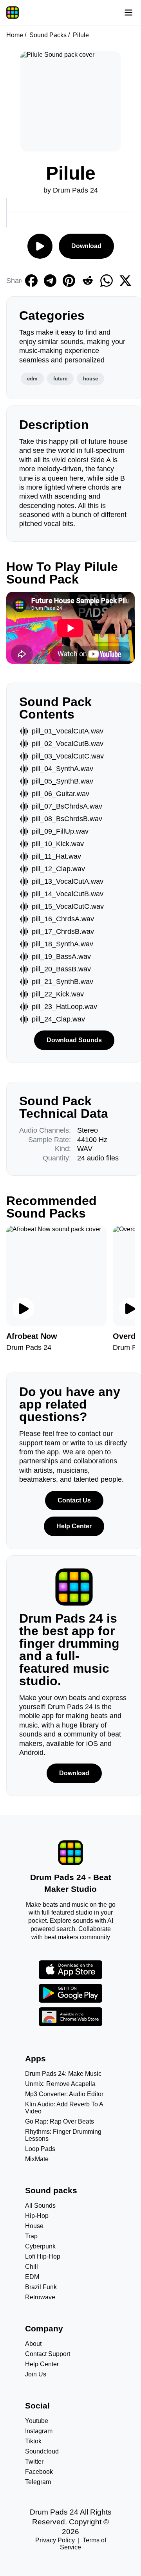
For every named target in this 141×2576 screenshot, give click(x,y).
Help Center (74, 1526)
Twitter (34, 2462)
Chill (32, 2267)
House (34, 2226)
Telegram (38, 2482)
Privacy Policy (55, 2540)
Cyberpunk (40, 2246)
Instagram (39, 2431)
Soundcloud (42, 2451)
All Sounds (40, 2206)
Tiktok (33, 2441)
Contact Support (48, 2354)
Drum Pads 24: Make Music (63, 2074)
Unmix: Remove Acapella (60, 2084)
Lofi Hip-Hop (43, 2256)
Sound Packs (48, 35)
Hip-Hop (37, 2216)
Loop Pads (40, 2149)
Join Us (36, 2374)
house (90, 379)
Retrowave (40, 2297)
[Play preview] (23, 1309)
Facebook (39, 2472)
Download (86, 246)
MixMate (37, 2159)
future (60, 379)
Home (15, 35)
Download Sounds (74, 1040)
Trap (31, 2236)
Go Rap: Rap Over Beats (60, 2121)
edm (32, 379)
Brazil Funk (41, 2287)
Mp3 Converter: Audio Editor (64, 2094)
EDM (32, 2277)
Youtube (37, 2421)
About (33, 2344)
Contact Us (74, 1500)
